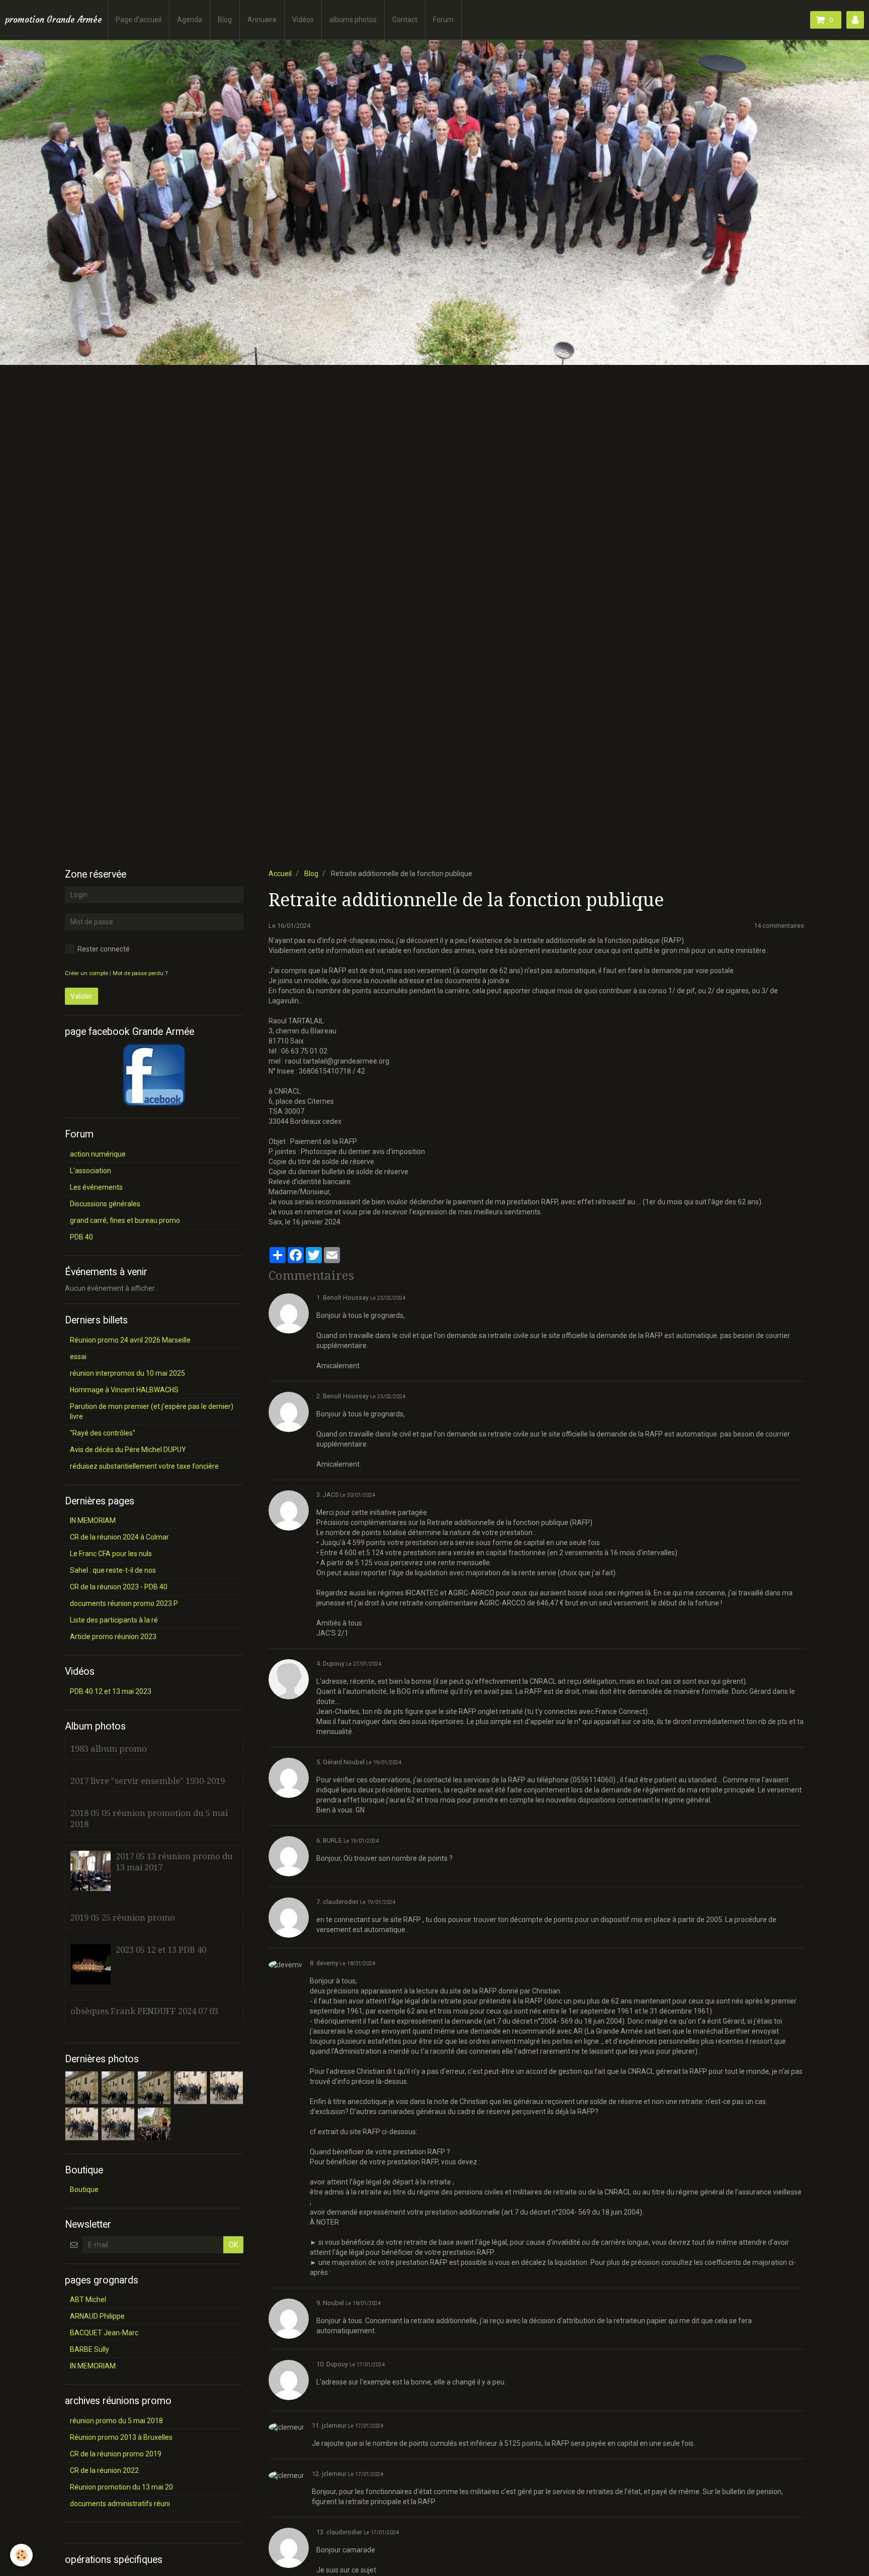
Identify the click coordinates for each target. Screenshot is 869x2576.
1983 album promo (109, 1749)
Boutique (84, 2189)
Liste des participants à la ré (114, 1620)
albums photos (353, 20)
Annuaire (262, 20)
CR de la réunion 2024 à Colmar (119, 1537)
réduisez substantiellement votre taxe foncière (144, 1466)
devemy (327, 1963)
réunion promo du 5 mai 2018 (116, 2421)
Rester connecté (104, 949)
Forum (443, 20)
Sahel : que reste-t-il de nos (113, 1570)
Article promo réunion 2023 (113, 1637)
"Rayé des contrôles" (103, 1433)
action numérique (98, 1154)
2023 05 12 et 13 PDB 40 (161, 1950)
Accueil (280, 874)
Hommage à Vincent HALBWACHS (124, 1390)
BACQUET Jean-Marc (104, 2333)
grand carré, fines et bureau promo (125, 1220)
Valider (81, 996)
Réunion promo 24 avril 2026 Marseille (130, 1340)
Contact (405, 20)
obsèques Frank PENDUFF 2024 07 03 (144, 2011)
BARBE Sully (90, 2349)
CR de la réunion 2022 (104, 2470)
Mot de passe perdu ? (140, 973)
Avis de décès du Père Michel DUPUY (128, 1450)
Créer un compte (86, 973)
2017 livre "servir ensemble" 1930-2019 (148, 1781)
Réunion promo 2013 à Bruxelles (121, 2437)
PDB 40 (81, 1237)
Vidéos (303, 20)
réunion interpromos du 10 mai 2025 (127, 1373)
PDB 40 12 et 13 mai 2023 (111, 1691)
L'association (91, 1171)
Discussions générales (105, 1204)
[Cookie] (21, 2555)
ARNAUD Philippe (97, 2316)
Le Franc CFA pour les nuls (111, 1554)
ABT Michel (88, 2300)
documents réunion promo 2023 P (124, 1603)
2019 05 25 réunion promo (123, 1918)
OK (233, 2245)
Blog (225, 20)
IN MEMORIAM (93, 1520)
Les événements (96, 1187)
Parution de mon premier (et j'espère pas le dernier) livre (152, 1411)
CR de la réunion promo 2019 (116, 2454)
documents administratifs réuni (120, 2504)
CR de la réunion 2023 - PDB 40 (119, 1587)
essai (78, 1357)
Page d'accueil (139, 20)
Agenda (190, 20)
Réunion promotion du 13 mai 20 (121, 2487)
